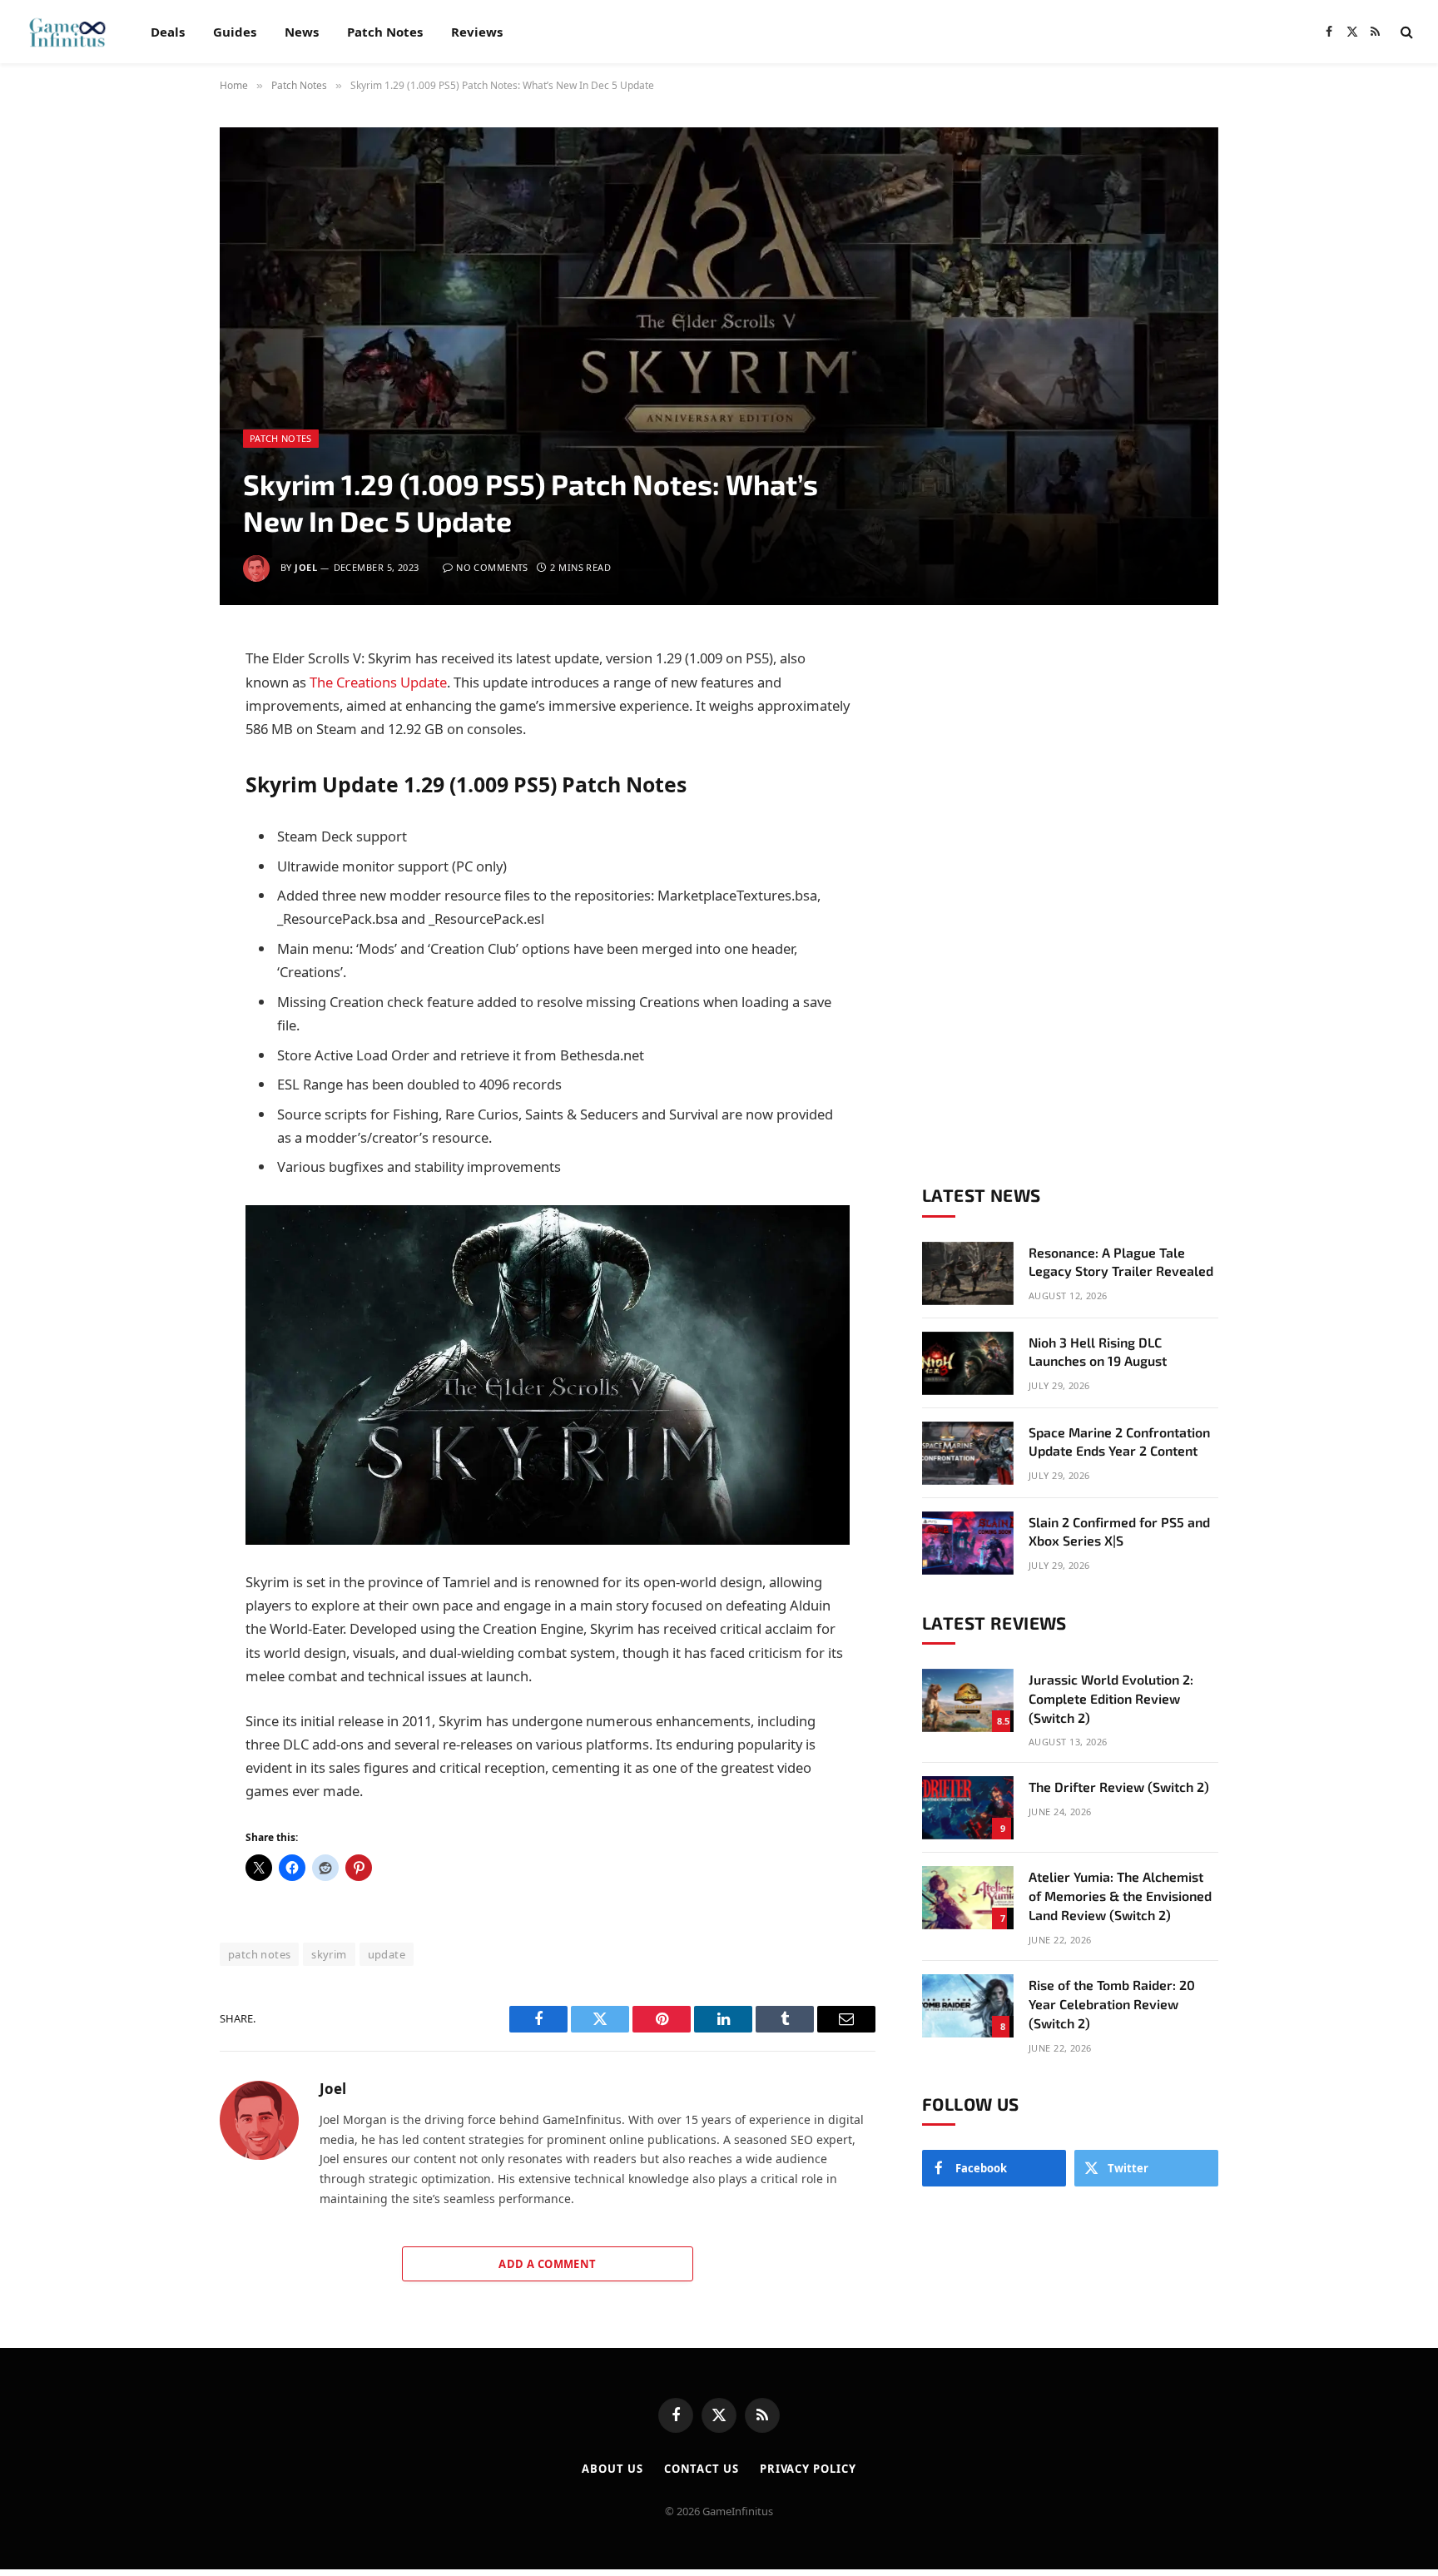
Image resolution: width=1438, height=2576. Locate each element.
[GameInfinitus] (66, 32)
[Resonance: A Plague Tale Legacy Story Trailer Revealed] (968, 1273)
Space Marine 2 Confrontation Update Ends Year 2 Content (1119, 1442)
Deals (168, 32)
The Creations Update (378, 682)
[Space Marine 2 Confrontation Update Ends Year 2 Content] (968, 1453)
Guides (235, 32)
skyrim (329, 1954)
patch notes (259, 1954)
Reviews (477, 32)
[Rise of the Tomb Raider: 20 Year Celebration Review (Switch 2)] (968, 2006)
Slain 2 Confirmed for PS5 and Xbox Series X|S (1119, 1531)
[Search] (1405, 32)
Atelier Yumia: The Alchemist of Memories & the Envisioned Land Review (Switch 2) (1120, 1896)
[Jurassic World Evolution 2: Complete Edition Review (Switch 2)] (968, 1700)
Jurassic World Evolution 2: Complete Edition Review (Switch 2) (1111, 1698)
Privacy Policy (808, 2469)
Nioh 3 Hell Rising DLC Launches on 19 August (1098, 1352)
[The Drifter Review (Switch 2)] (968, 1808)
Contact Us (702, 2469)
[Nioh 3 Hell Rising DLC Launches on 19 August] (968, 1363)
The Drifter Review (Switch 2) (1119, 1787)
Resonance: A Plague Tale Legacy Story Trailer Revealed (1121, 1262)
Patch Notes (385, 32)
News (302, 32)
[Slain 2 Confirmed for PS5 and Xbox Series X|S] (968, 1543)
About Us (612, 2469)
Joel (306, 567)
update (387, 1954)
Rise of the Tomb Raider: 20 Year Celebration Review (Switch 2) (1112, 2004)
